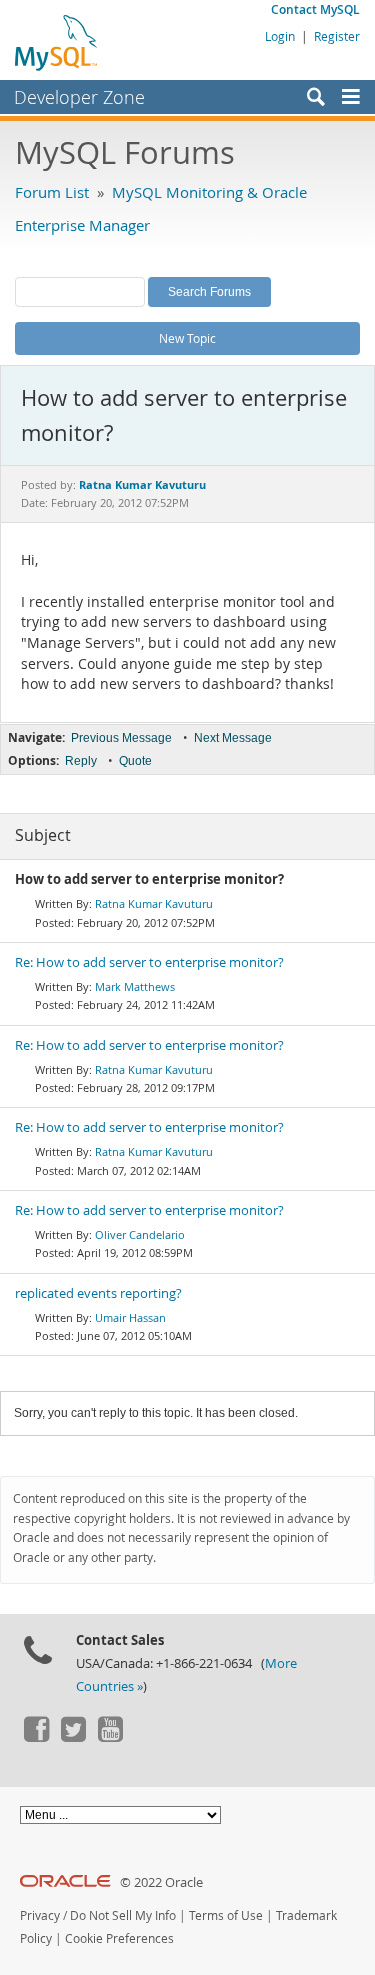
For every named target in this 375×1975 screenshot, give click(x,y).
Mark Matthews (135, 986)
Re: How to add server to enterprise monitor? (149, 962)
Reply (81, 761)
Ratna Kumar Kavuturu (154, 903)
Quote (135, 761)
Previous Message (121, 738)
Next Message (233, 738)
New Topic (187, 338)
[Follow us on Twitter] (73, 1737)
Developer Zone (79, 97)
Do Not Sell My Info (123, 1915)
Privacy (40, 1915)
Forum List (52, 192)
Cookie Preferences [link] (119, 1938)
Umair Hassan (130, 1317)
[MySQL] (57, 42)
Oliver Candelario (140, 1234)
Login (280, 36)
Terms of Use (226, 1915)
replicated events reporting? (98, 1293)
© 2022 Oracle (161, 1882)
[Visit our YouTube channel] (110, 1737)
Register (337, 36)
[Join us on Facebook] (36, 1737)
